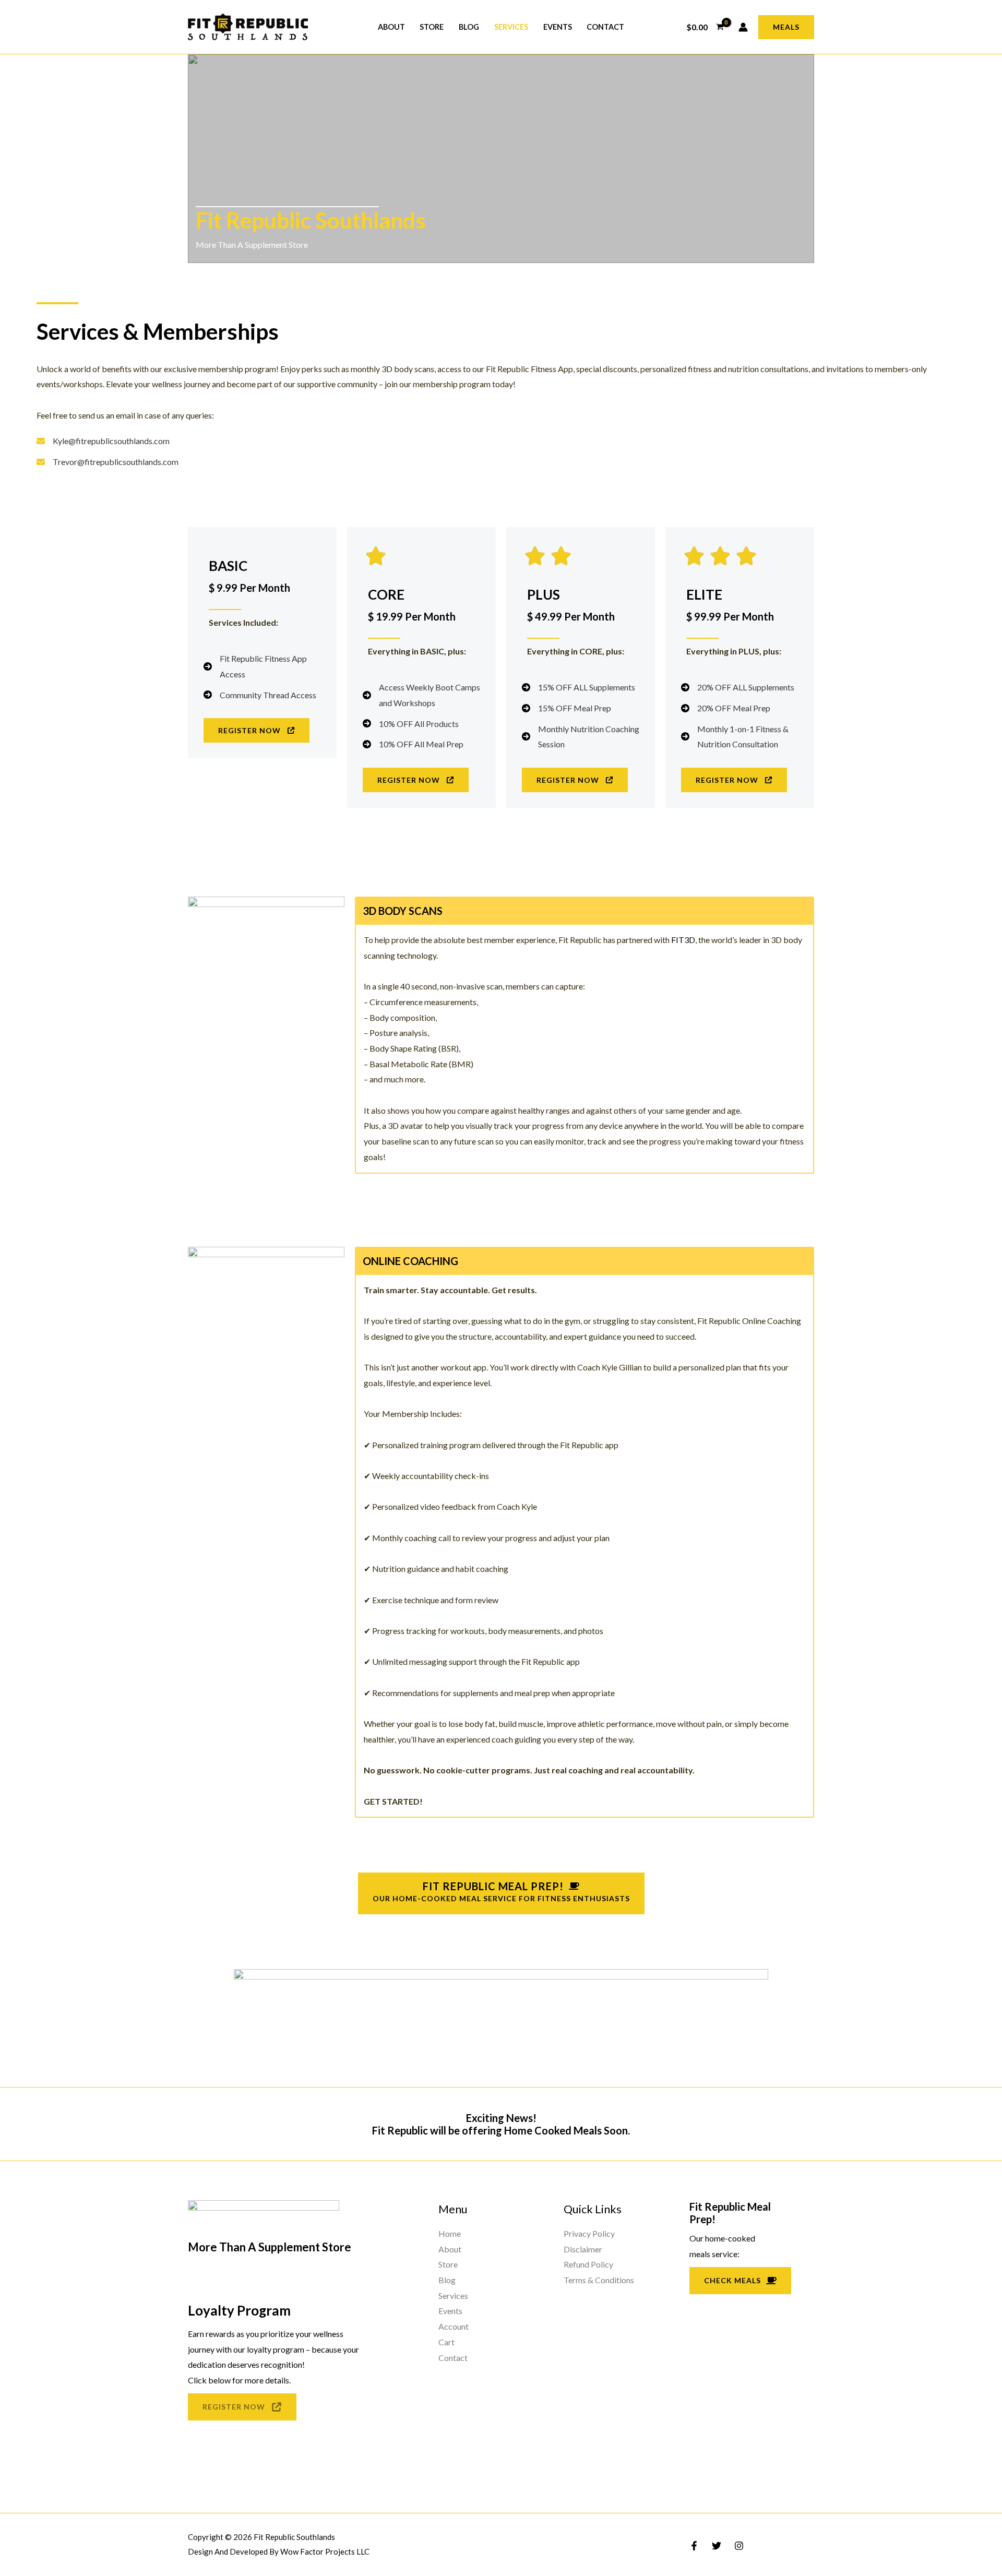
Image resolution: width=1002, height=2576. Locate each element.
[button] (786, 27)
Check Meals (732, 2280)
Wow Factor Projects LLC (325, 2551)
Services (511, 27)
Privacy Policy (589, 2233)
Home (450, 2233)
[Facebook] (694, 2546)
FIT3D (683, 940)
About (391, 27)
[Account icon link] (743, 27)
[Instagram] (739, 2546)
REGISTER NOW (234, 2407)
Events (558, 27)
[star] (376, 557)
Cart (446, 2342)
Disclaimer (583, 2249)
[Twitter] (717, 2546)
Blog (469, 27)
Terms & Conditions (599, 2280)
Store (432, 27)
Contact (605, 27)
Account (454, 2326)
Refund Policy (588, 2264)
